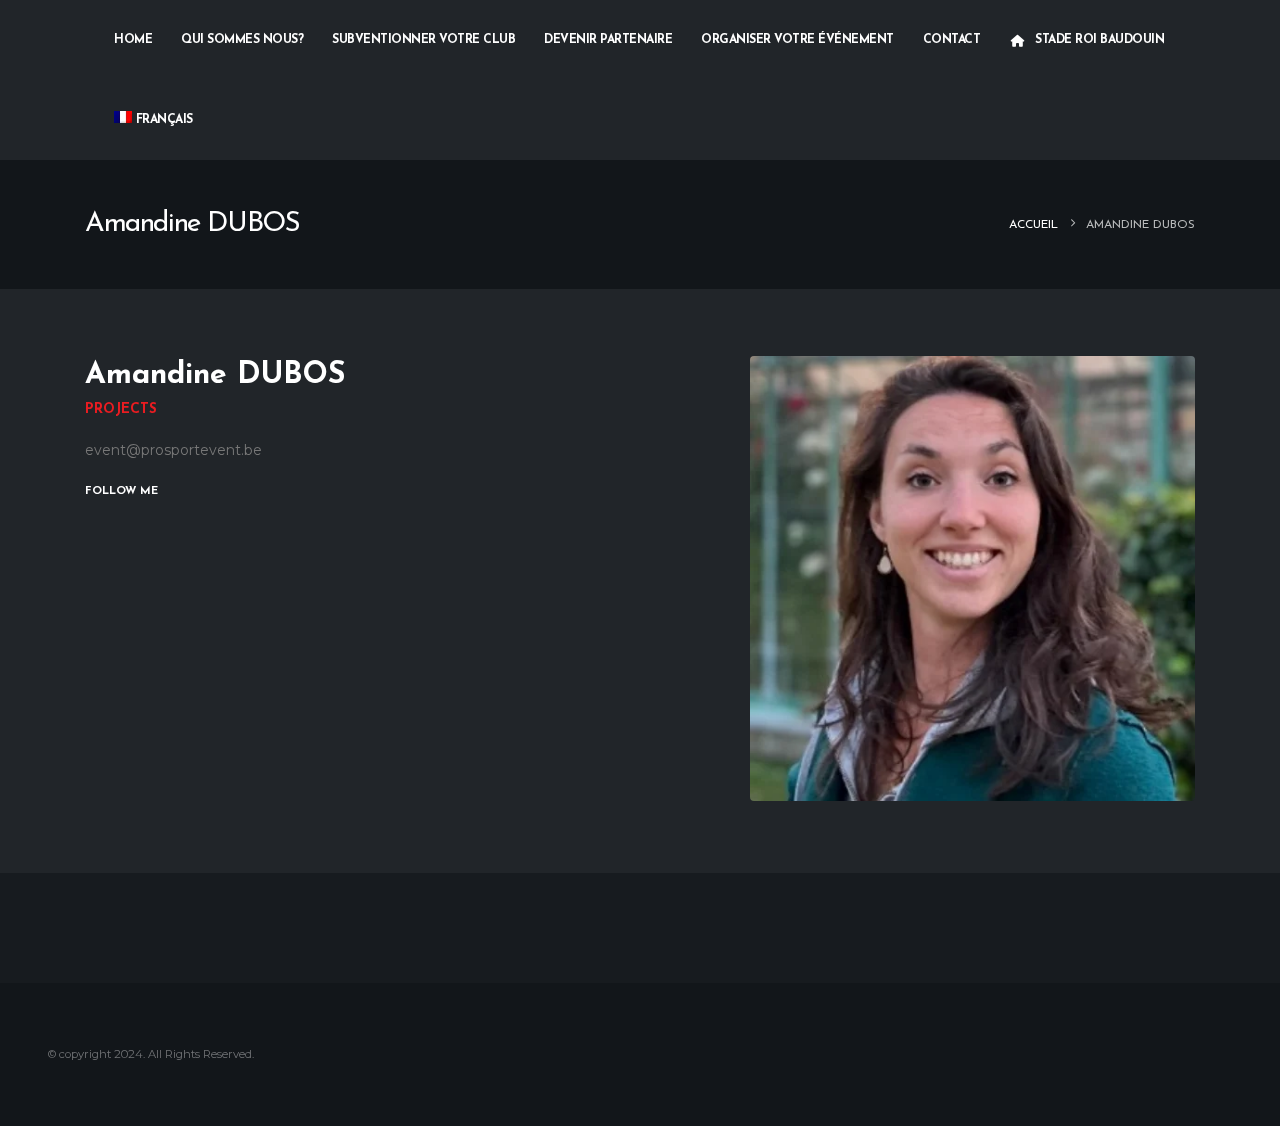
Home (133, 40)
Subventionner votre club (423, 40)
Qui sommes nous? (242, 40)
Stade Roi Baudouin (1099, 40)
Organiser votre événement (797, 40)
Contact (952, 40)
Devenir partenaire (608, 40)
